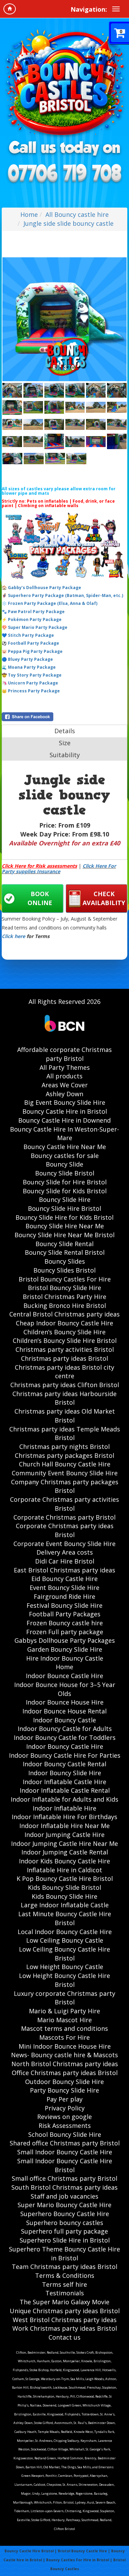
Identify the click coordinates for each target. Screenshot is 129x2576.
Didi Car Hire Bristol (65, 1561)
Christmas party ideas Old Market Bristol (65, 1416)
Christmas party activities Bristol (65, 1349)
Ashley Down (64, 1094)
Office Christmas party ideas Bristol (65, 2073)
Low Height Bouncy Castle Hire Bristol (64, 1980)
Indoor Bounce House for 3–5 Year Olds (65, 1689)
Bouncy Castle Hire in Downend (64, 1120)
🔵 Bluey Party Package (27, 659)
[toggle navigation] (116, 9)
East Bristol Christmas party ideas (64, 1570)
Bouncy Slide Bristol (65, 1173)
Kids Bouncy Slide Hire (64, 1896)
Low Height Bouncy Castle (65, 1967)
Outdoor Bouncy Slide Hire (64, 2082)
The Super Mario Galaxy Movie (64, 2302)
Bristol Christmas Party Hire (64, 1297)
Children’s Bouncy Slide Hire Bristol (65, 1340)
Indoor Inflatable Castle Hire (64, 1782)
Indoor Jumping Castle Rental (65, 1852)
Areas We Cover (65, 1085)
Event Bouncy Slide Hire (64, 1588)
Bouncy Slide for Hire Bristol (65, 1182)
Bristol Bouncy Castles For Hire (65, 1279)
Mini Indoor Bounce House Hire (65, 2046)
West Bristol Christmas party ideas (65, 2320)
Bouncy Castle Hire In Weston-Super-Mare (64, 1134)
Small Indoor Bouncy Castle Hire (65, 2152)
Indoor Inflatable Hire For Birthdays (64, 1817)
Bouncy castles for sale (65, 1156)
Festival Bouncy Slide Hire (64, 1605)
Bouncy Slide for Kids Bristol (65, 1191)
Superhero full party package (64, 2231)
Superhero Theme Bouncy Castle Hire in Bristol (64, 2253)
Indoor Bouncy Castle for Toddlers (65, 1737)
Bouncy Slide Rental (64, 1244)
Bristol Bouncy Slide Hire (64, 1288)
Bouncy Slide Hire (65, 1199)
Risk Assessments (65, 2126)
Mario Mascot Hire (64, 2020)
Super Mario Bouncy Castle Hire (64, 2205)
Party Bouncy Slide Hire (64, 2090)
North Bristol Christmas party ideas (65, 2064)
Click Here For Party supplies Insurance (59, 868)
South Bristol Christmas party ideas (64, 2187)
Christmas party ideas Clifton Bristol (65, 1385)
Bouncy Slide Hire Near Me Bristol (64, 1235)
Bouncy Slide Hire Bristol (64, 1208)
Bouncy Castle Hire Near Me (65, 1147)
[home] (10, 9)
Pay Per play (64, 2099)
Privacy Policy (65, 2108)
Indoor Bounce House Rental (64, 1711)
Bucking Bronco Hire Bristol (65, 1305)
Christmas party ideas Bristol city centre (64, 1372)
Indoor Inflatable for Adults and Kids (64, 1799)
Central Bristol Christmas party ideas (64, 1314)
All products (64, 1076)
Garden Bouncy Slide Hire (65, 1649)
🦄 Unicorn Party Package (30, 683)
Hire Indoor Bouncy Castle (65, 1658)
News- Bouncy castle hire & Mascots (64, 2055)
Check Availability (104, 898)
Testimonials (65, 2293)
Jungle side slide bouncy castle (68, 223)
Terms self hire (64, 2284)
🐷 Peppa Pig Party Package (32, 651)
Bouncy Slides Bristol (64, 1270)
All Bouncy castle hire (77, 214)
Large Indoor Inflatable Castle (65, 1905)
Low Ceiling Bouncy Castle (65, 1940)
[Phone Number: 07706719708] (64, 174)
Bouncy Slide (64, 1164)
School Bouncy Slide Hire (65, 2134)
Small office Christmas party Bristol (64, 2178)
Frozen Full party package (65, 1632)
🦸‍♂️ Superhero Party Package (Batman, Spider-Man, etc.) (62, 595)
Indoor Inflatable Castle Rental (65, 1790)
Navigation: (89, 9)
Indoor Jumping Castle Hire (64, 1835)
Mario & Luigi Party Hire (64, 2011)
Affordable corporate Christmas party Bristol (64, 1054)
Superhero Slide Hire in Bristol (65, 2240)
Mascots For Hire (64, 2037)
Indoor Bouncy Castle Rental (64, 1764)
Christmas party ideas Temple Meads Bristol (65, 1433)
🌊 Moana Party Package (29, 667)
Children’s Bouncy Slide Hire (64, 1332)
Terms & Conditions (65, 2275)
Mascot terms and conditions (64, 2028)
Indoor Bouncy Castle (64, 1720)
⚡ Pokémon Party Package (32, 619)
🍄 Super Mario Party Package (35, 627)
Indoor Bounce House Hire (65, 1702)
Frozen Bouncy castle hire (65, 1623)
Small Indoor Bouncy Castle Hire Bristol (65, 2165)
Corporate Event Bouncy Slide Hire (64, 1544)
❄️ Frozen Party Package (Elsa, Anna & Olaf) (50, 603)
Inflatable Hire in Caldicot (64, 1870)
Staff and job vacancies (64, 2196)
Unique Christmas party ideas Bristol (65, 2311)
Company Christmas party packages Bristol (65, 1486)
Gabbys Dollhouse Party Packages (65, 1640)
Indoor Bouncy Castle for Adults (65, 1729)
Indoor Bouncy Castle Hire (65, 1746)
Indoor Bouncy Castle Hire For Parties (65, 1755)
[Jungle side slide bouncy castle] (64, 319)
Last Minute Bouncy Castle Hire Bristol (65, 1918)
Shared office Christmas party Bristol (65, 2143)
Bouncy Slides (65, 1261)
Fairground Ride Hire (64, 1596)
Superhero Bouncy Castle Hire (65, 2214)
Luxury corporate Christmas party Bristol (64, 1998)
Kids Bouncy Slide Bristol (64, 1887)
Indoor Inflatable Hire (64, 1808)
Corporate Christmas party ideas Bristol (65, 1530)
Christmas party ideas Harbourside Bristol (64, 1398)
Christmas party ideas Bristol (64, 1358)
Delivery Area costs (65, 1552)
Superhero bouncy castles (65, 2223)
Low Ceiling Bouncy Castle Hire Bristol (64, 1954)
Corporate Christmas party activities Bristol (64, 1504)
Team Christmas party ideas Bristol (64, 2267)
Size (65, 743)
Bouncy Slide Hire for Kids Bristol (64, 1217)
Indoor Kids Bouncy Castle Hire (64, 1861)
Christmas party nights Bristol (64, 1447)
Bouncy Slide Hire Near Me (65, 1226)
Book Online (40, 898)
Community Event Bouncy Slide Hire (65, 1473)
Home (29, 214)
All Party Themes (65, 1067)
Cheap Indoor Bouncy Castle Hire (64, 1323)
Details (65, 731)
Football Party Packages (65, 1614)
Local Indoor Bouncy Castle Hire (65, 1932)
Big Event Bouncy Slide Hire (65, 1102)
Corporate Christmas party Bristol (64, 1517)
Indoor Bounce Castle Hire (64, 1676)
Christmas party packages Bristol (64, 1455)
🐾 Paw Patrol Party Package (33, 612)
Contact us (64, 2337)
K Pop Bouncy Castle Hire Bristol (65, 1878)
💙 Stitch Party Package (28, 635)
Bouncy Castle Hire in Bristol (65, 1111)
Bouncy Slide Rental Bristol (65, 1252)
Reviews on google (64, 2117)
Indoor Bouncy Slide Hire (65, 1773)
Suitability (65, 755)
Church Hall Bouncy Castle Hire (65, 1464)
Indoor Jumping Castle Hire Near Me (64, 1843)
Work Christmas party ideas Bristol (65, 2328)
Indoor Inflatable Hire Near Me (64, 1826)
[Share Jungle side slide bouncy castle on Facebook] (64, 717)
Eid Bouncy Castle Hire (64, 1579)
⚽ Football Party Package (30, 643)
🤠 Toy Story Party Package (32, 675)
